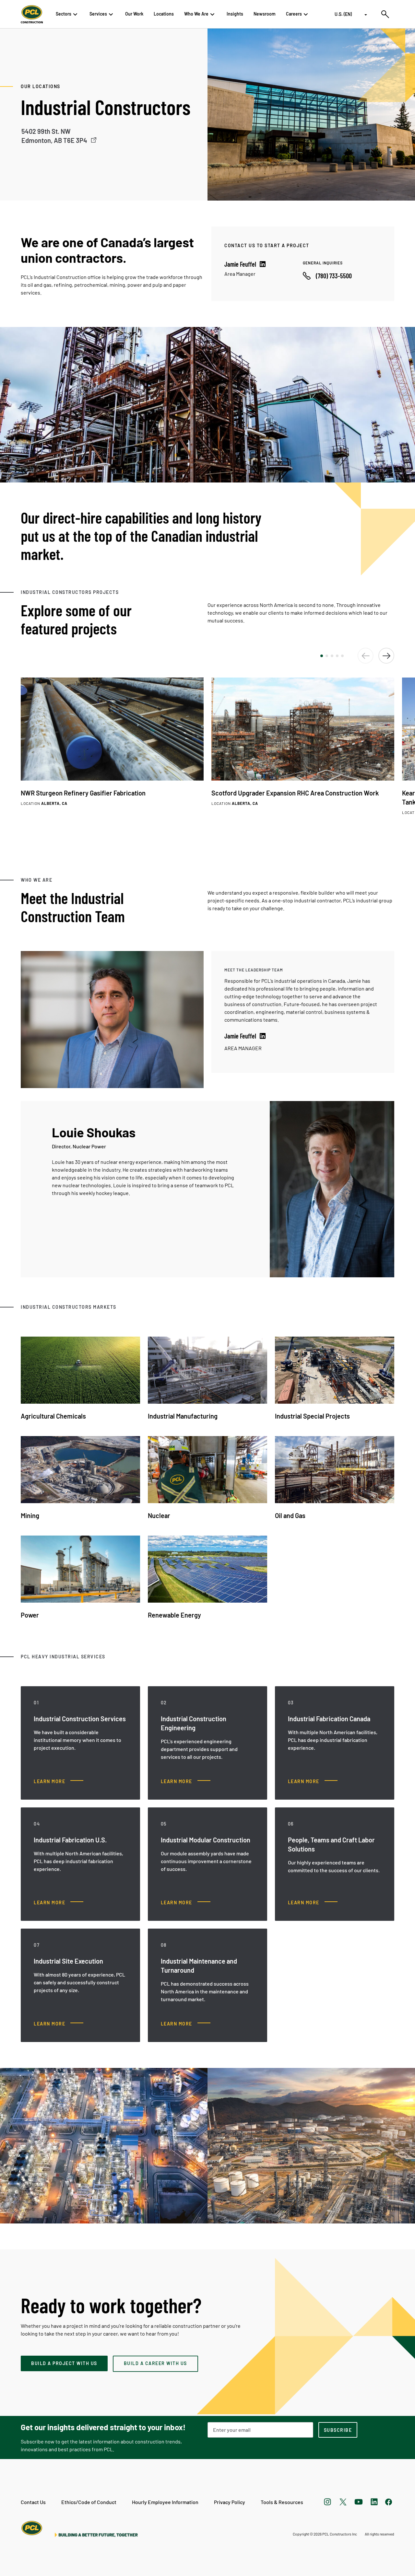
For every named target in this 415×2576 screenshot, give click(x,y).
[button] (322, 656)
